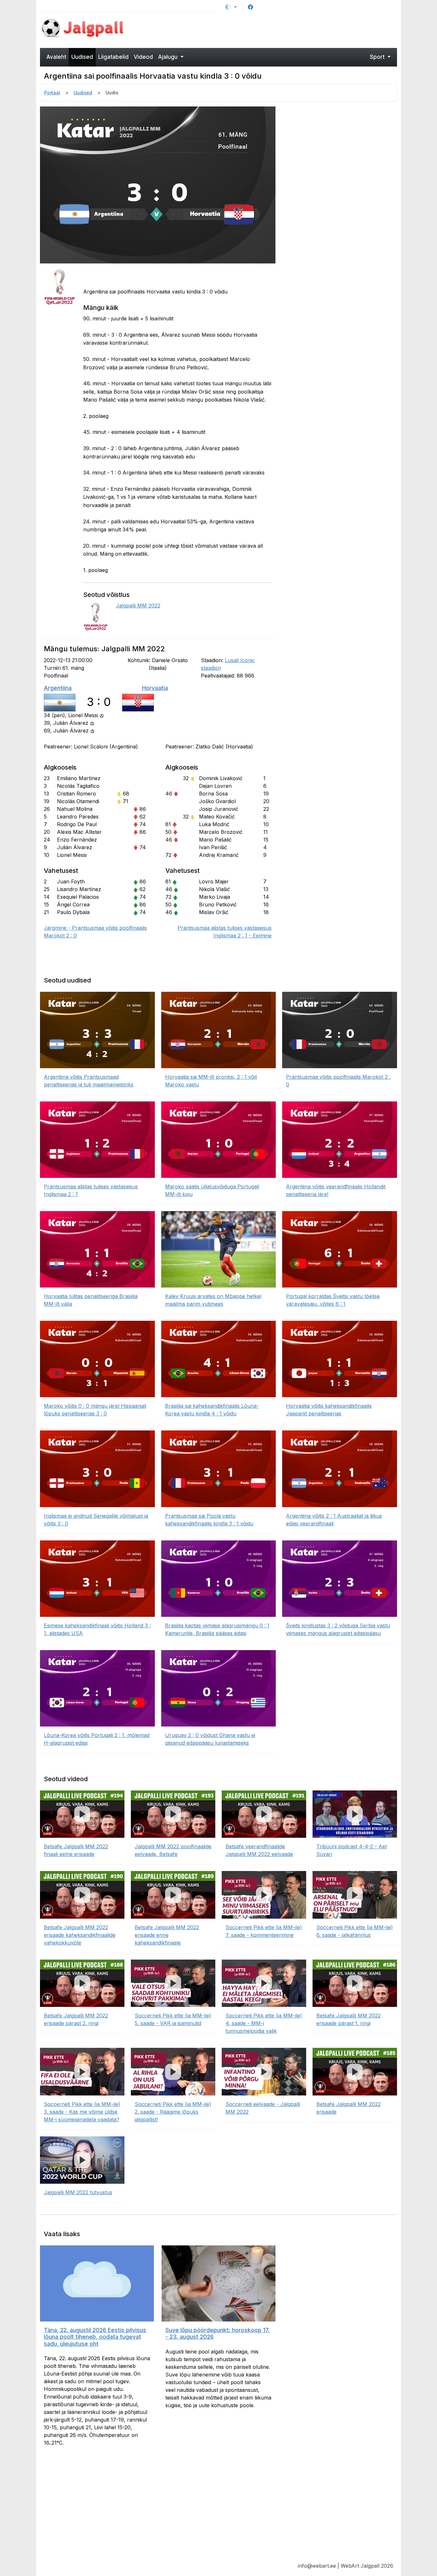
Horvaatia (155, 688)
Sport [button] (378, 57)
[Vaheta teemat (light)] (231, 7)
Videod (143, 57)
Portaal (52, 93)
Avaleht (56, 57)
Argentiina (58, 688)
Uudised (82, 57)
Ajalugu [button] (169, 57)
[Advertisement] (264, 29)
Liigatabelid (113, 57)
